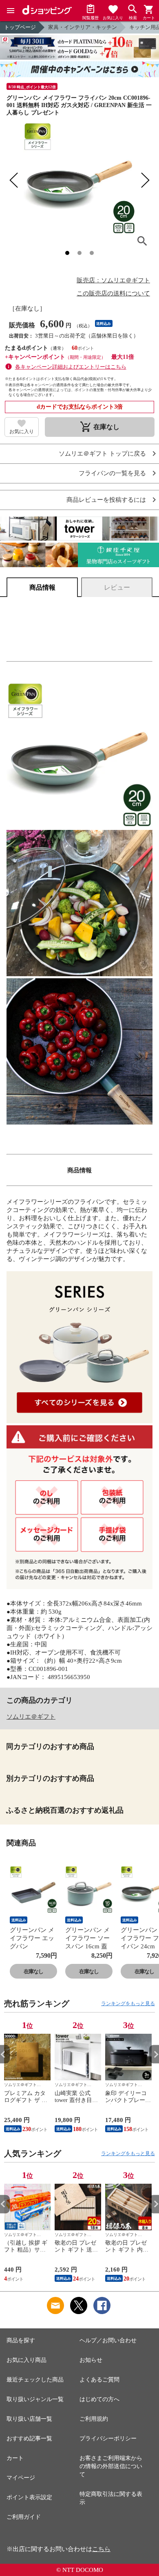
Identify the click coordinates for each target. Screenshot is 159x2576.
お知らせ (91, 2360)
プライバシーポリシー (108, 2438)
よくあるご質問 (99, 2380)
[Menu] (11, 11)
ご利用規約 (94, 2419)
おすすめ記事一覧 (29, 2438)
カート (15, 2458)
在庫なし (33, 1971)
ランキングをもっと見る (128, 2004)
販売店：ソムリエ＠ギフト (113, 280)
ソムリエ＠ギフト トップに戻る (102, 454)
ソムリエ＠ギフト (31, 1717)
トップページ (20, 27)
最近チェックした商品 (35, 2380)
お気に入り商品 (26, 2360)
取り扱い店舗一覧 (29, 2419)
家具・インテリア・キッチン (83, 27)
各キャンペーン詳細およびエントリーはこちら (71, 367)
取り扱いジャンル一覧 (35, 2399)
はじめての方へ (99, 2399)
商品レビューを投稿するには (106, 500)
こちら (101, 2549)
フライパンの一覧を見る (112, 473)
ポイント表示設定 (29, 2497)
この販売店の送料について (113, 293)
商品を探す (21, 2340)
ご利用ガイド (24, 2517)
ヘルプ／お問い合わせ (108, 2340)
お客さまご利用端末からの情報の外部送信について (111, 2466)
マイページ (21, 2478)
